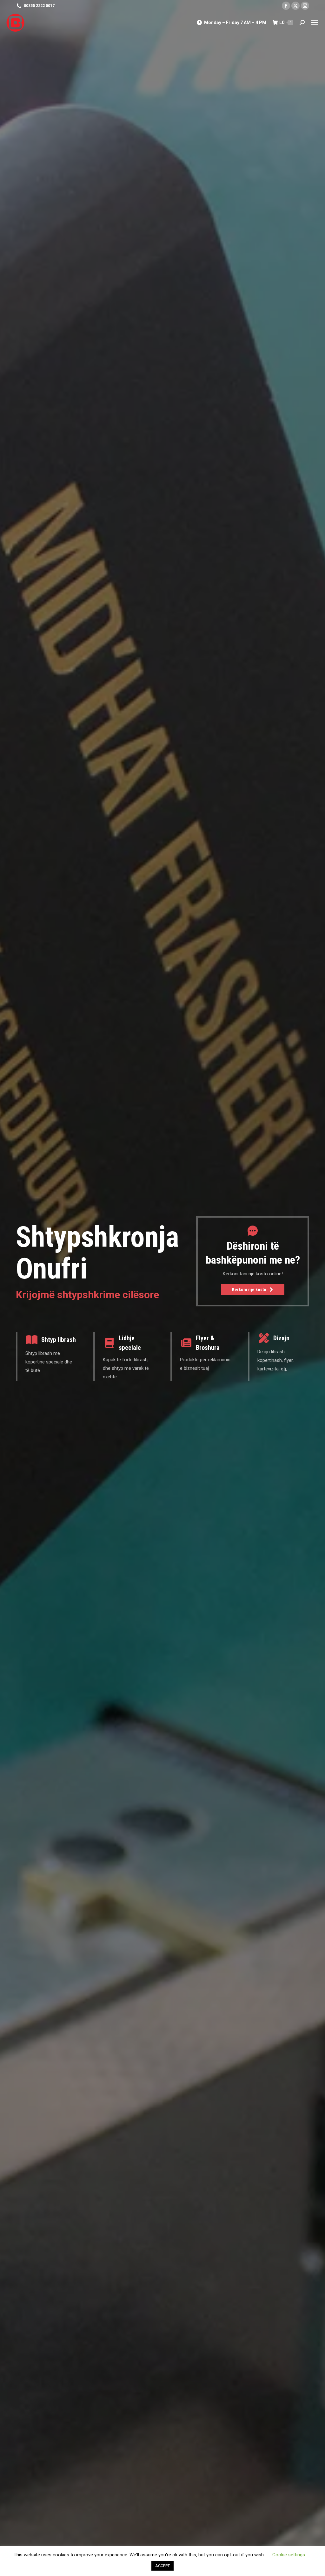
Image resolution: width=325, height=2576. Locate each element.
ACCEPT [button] (162, 2566)
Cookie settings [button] (289, 2555)
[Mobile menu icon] (315, 23)
